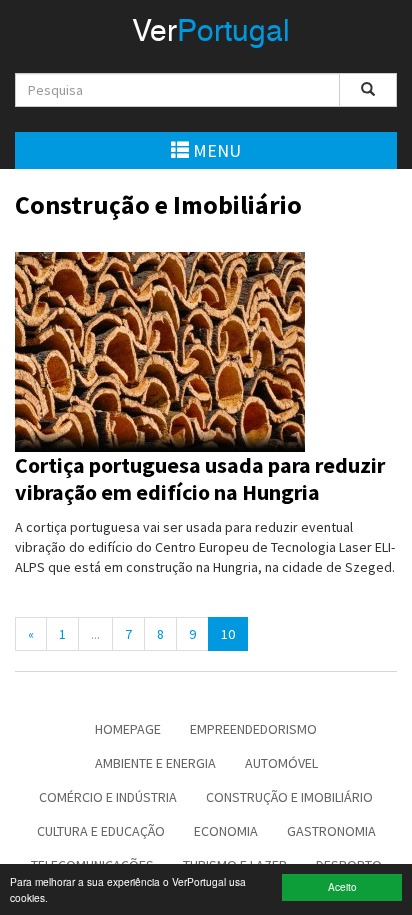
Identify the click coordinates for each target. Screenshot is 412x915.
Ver (211, 33)
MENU (215, 150)
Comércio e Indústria (108, 797)
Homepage (128, 729)
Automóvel (281, 763)
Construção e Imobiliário (289, 797)
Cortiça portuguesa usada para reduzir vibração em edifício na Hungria (200, 479)
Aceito (342, 886)
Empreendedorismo (253, 729)
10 (228, 634)
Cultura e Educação (101, 831)
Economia (226, 831)
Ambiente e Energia (155, 763)
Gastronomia (331, 831)
